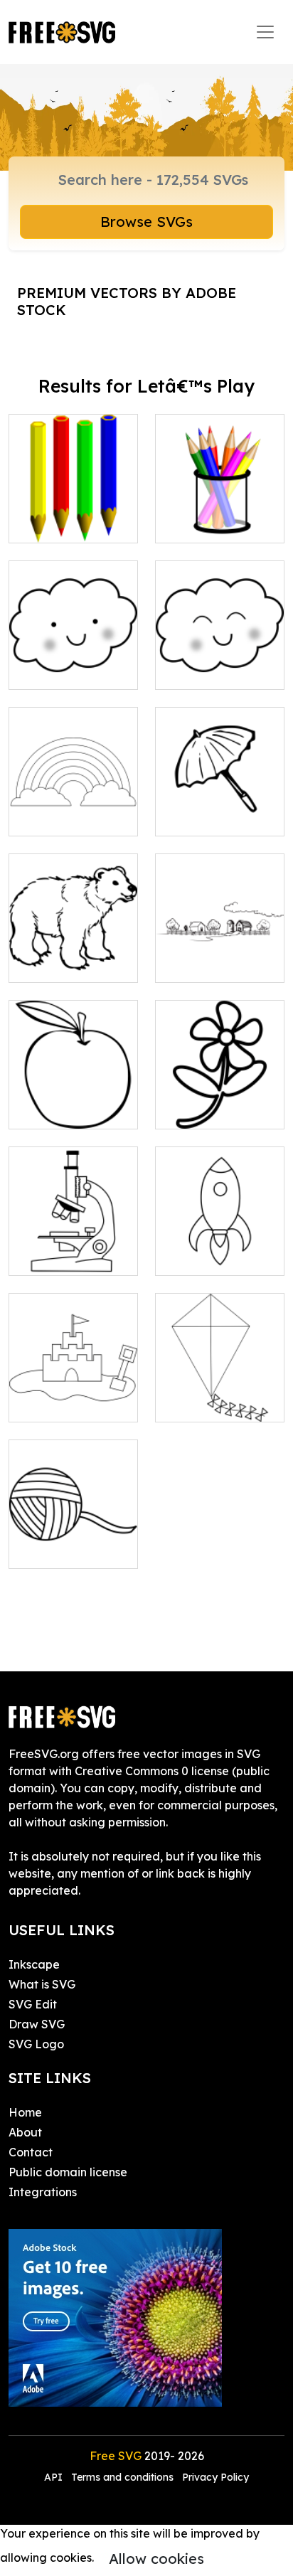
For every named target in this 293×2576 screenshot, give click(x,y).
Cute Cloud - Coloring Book (74, 661)
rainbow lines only (73, 816)
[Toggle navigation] (265, 32)
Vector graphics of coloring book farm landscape (220, 946)
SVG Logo (36, 2044)
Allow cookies (156, 2559)
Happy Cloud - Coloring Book (220, 661)
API (55, 2477)
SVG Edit (33, 2004)
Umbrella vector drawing (220, 808)
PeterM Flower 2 (215, 1109)
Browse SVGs (146, 222)
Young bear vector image (73, 954)
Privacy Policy (215, 2477)
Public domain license (68, 2172)
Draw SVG (37, 2024)
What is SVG (42, 1984)
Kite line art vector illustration (220, 1394)
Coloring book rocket (220, 1247)
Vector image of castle (74, 1394)
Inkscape (34, 1964)
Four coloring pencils (74, 515)
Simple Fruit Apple (73, 1101)
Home (25, 2112)
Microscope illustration (74, 1247)
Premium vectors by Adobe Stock (127, 301)
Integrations (43, 2192)
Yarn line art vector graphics (74, 1540)
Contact (31, 2152)
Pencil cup (199, 523)
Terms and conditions (122, 2477)
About (25, 2132)
